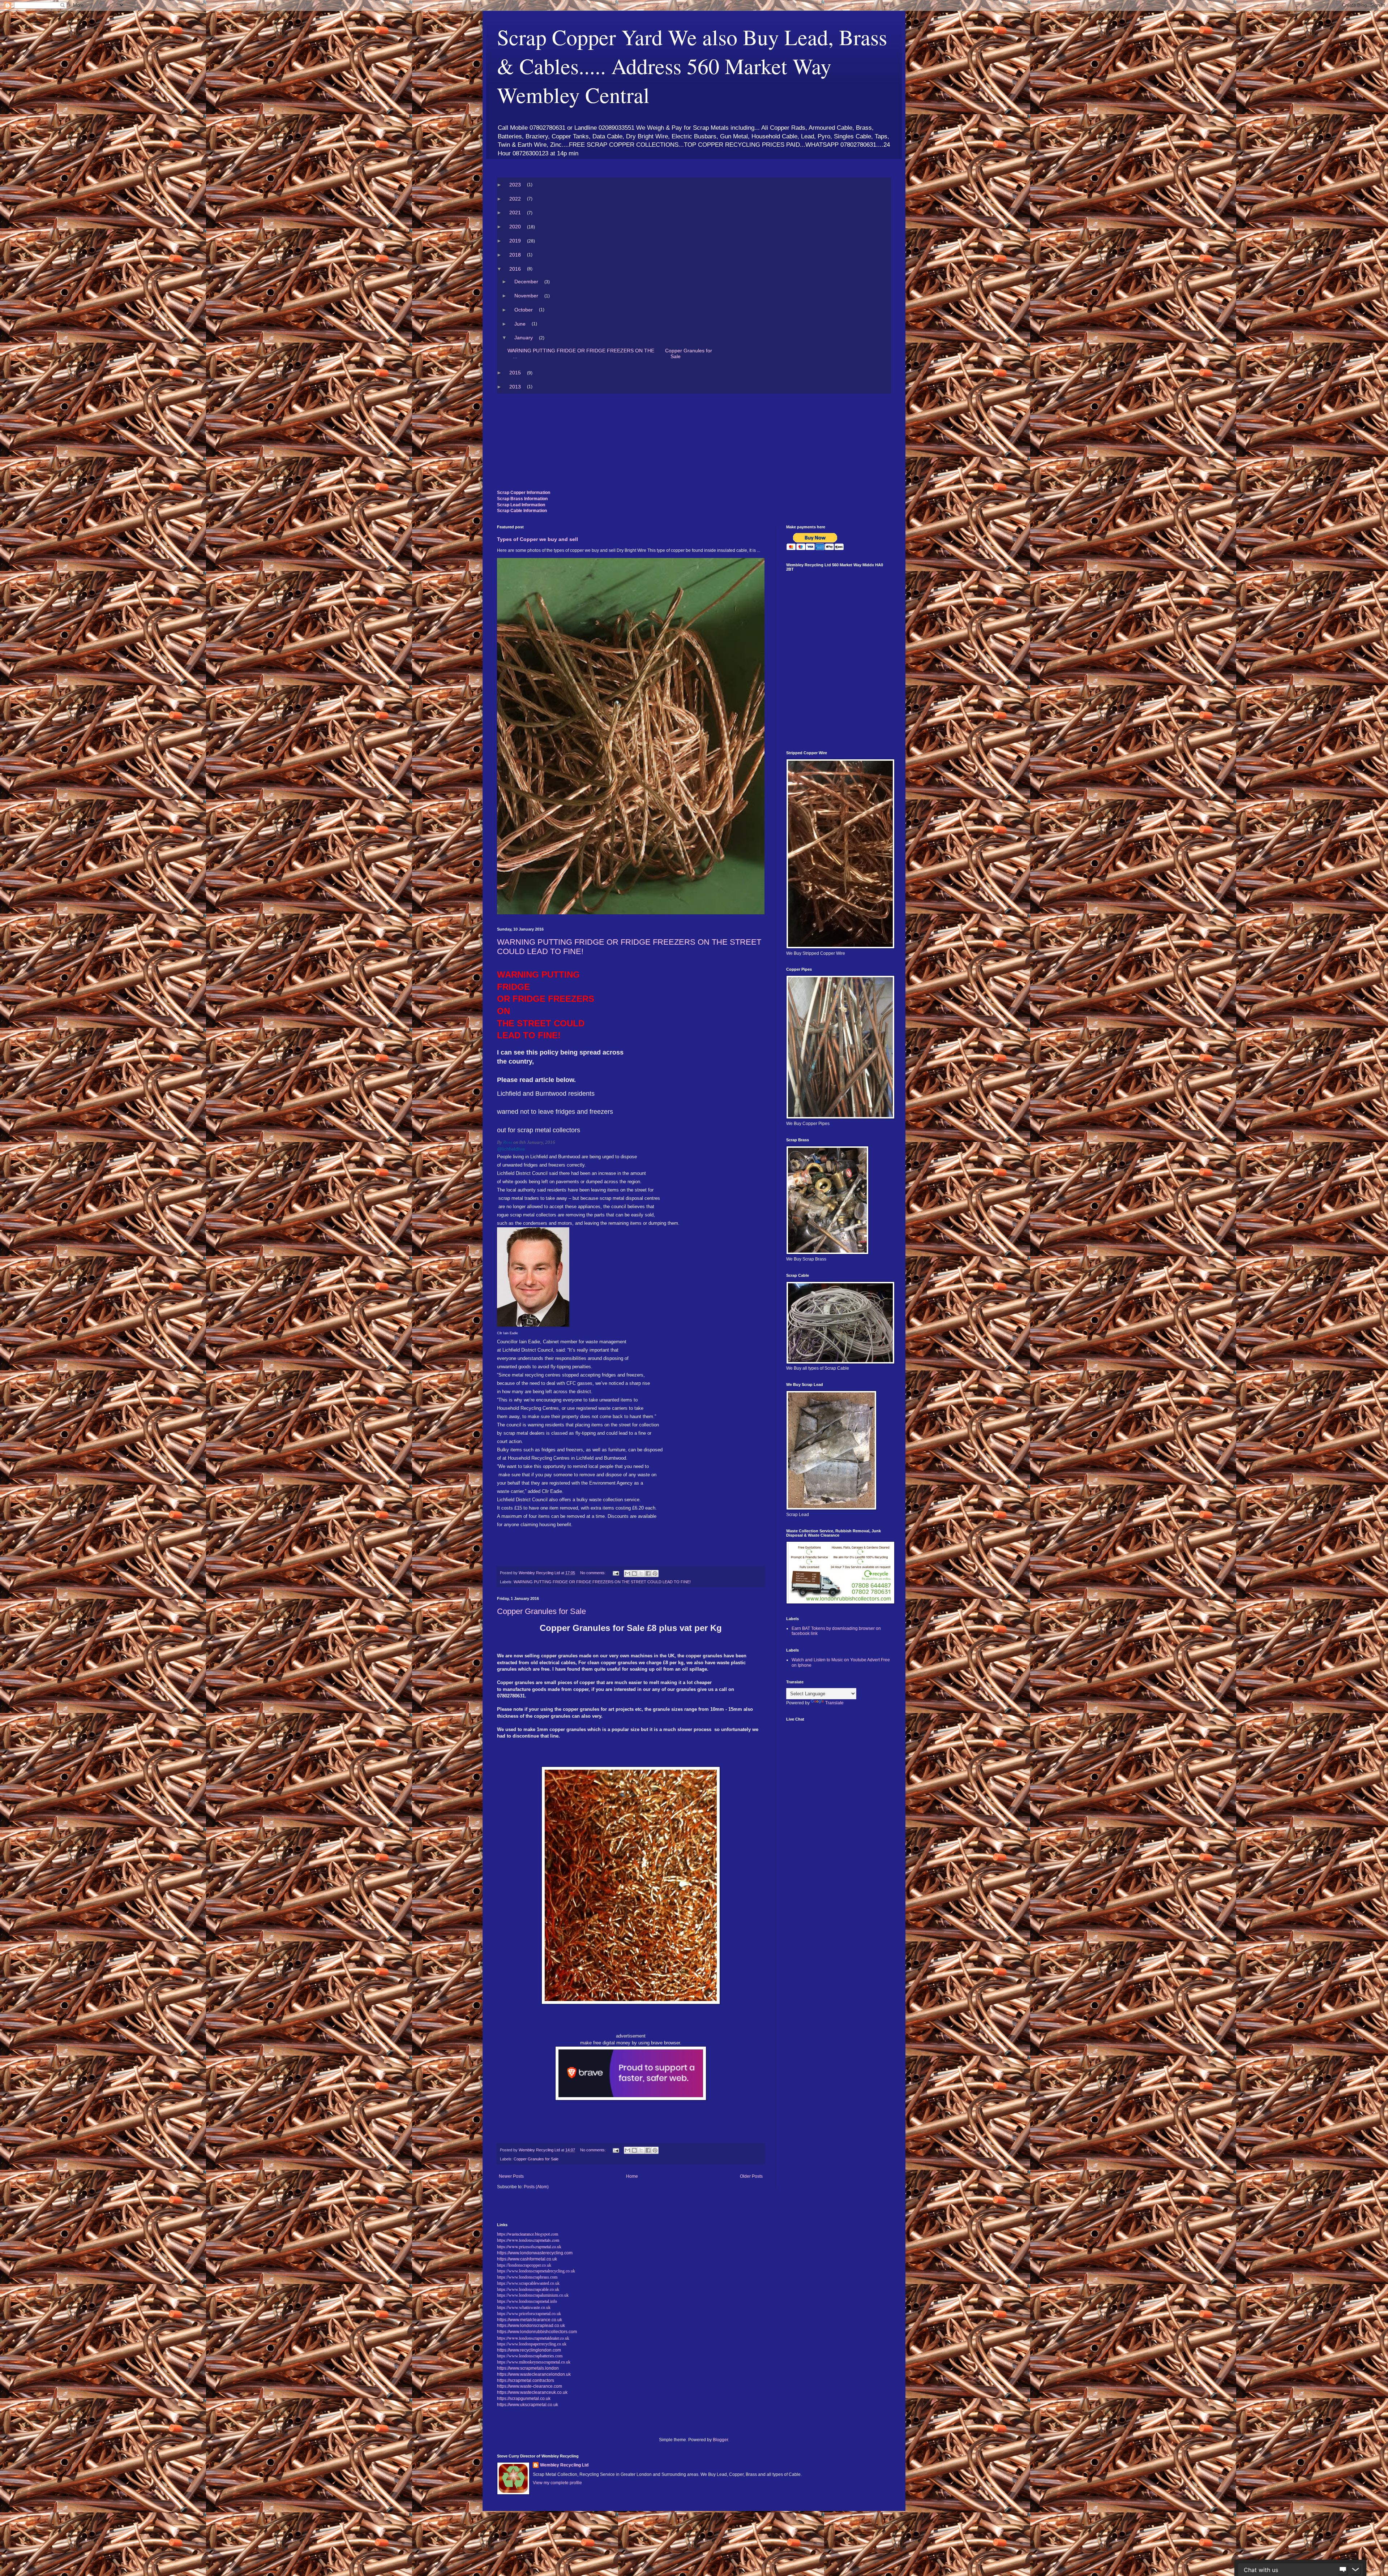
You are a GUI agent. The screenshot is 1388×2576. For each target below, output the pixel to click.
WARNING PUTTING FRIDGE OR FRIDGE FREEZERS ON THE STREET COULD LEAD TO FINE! (602, 1582)
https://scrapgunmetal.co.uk (524, 2399)
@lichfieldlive (511, 1149)
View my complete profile (557, 2483)
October (524, 310)
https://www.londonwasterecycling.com (535, 2253)
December (526, 282)
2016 (515, 269)
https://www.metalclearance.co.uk (530, 2320)
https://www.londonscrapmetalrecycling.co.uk (536, 2271)
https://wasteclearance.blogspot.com (528, 2234)
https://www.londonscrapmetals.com (528, 2240)
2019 (515, 241)
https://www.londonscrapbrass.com (527, 2277)
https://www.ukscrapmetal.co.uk (528, 2405)
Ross (508, 1142)
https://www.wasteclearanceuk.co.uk (532, 2392)
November (526, 296)
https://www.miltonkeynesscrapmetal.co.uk (534, 2362)
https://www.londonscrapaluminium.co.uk (533, 2295)
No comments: (594, 1573)
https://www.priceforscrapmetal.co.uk (529, 2314)
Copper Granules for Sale (689, 353)
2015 (515, 373)
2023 (515, 185)
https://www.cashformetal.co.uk (527, 2259)
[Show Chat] (1343, 2570)
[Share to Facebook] (648, 1573)
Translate (834, 1703)
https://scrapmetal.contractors (526, 2380)
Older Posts (751, 2176)
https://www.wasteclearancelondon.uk (534, 2374)
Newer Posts (511, 2176)
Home (632, 2176)
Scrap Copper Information (524, 493)
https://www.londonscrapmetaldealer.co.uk (533, 2338)
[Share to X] (641, 1573)
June (520, 324)
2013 (515, 387)
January (524, 338)
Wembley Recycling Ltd (564, 2465)
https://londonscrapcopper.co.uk (524, 2265)
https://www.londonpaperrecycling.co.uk (532, 2344)
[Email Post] (616, 1573)
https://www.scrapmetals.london (528, 2368)
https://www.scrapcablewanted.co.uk (528, 2283)
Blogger (720, 2440)
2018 (515, 255)
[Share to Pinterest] (655, 1573)
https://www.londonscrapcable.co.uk (528, 2289)
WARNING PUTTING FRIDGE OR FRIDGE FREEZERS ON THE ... (581, 353)
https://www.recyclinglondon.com (529, 2350)
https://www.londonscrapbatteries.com (530, 2356)
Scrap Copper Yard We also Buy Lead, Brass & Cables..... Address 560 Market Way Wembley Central (692, 66)
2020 (515, 227)
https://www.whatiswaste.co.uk (524, 2307)
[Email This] (627, 1573)
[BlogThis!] (634, 1573)
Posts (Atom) (536, 2187)
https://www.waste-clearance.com (530, 2386)
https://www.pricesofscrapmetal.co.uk (529, 2246)
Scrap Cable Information (522, 511)
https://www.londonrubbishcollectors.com (537, 2332)
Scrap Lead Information (521, 505)
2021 (515, 212)
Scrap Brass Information (522, 499)
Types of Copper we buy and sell (537, 539)
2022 (515, 199)
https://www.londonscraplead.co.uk (531, 2326)
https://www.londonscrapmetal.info (527, 2301)
